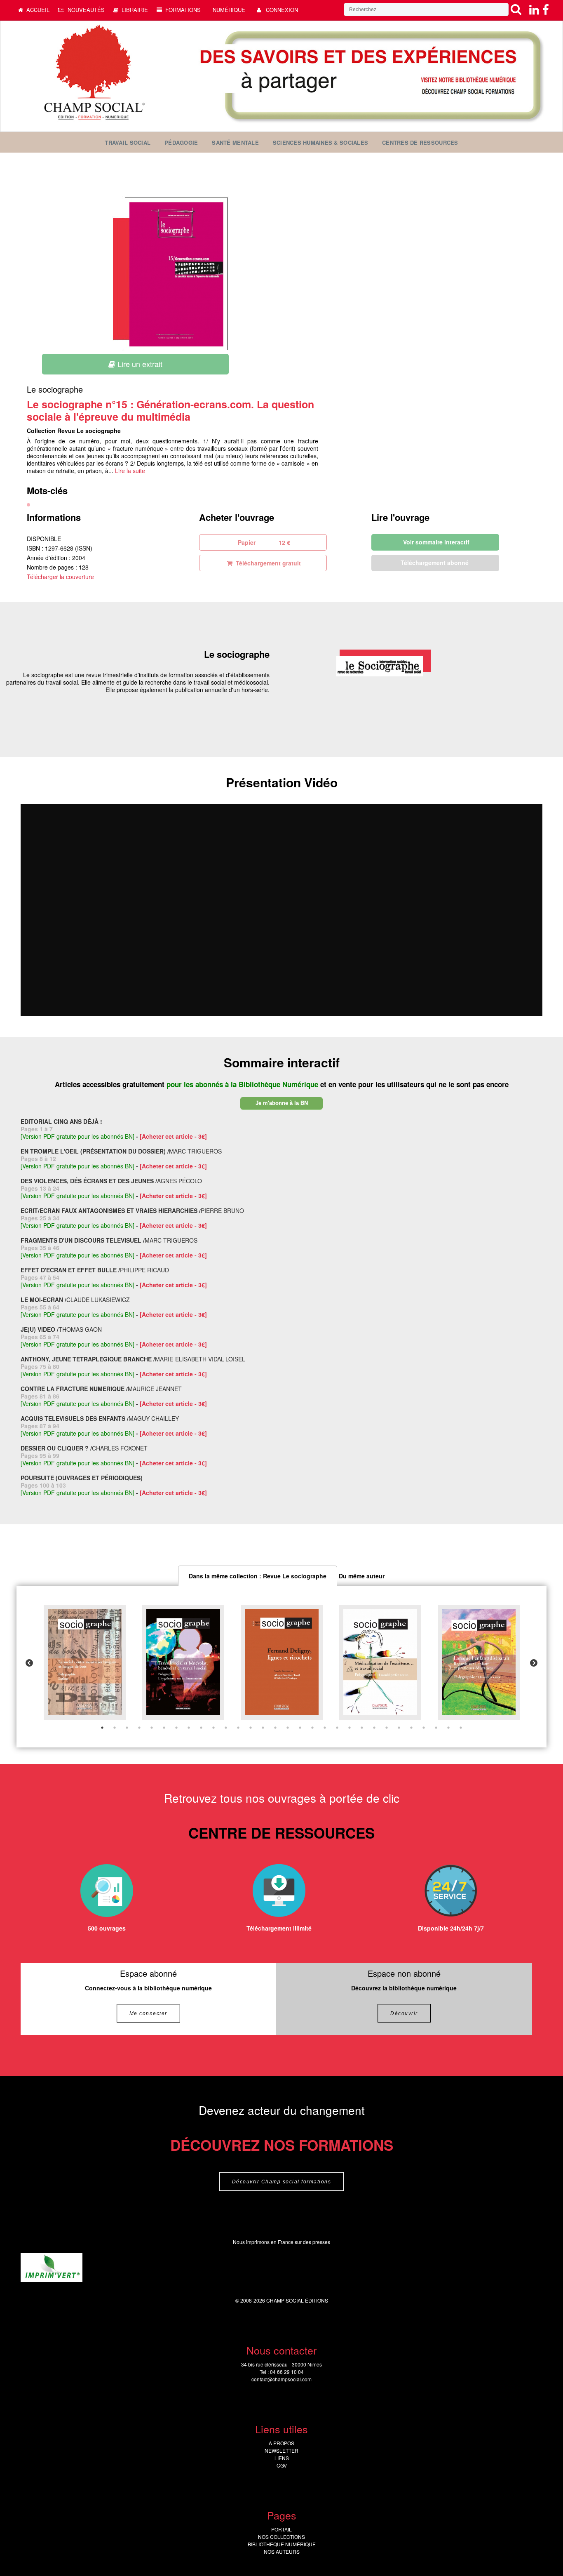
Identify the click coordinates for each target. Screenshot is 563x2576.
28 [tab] (436, 1728)
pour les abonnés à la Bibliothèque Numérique (243, 1084)
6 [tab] (164, 1728)
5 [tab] (152, 1728)
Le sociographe (55, 389)
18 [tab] (312, 1728)
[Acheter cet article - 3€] (173, 1136)
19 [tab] (325, 1728)
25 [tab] (399, 1728)
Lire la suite (130, 471)
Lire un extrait (139, 364)
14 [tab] (263, 1728)
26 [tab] (411, 1728)
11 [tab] (226, 1728)
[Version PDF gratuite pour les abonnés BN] (77, 1136)
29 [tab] (448, 1728)
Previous (29, 1663)
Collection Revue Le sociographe (74, 431)
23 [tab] (374, 1728)
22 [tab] (362, 1728)
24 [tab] (387, 1728)
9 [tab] (201, 1728)
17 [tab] (300, 1728)
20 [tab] (337, 1728)
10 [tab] (213, 1728)
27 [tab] (424, 1728)
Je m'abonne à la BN (282, 1103)
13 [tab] (251, 1728)
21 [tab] (350, 1728)
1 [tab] (102, 1728)
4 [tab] (139, 1728)
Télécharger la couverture (60, 577)
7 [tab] (176, 1728)
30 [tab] (461, 1728)
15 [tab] (275, 1728)
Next (534, 1663)
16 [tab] (288, 1728)
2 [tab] (115, 1728)
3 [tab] (127, 1728)
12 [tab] (238, 1728)
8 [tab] (189, 1728)
